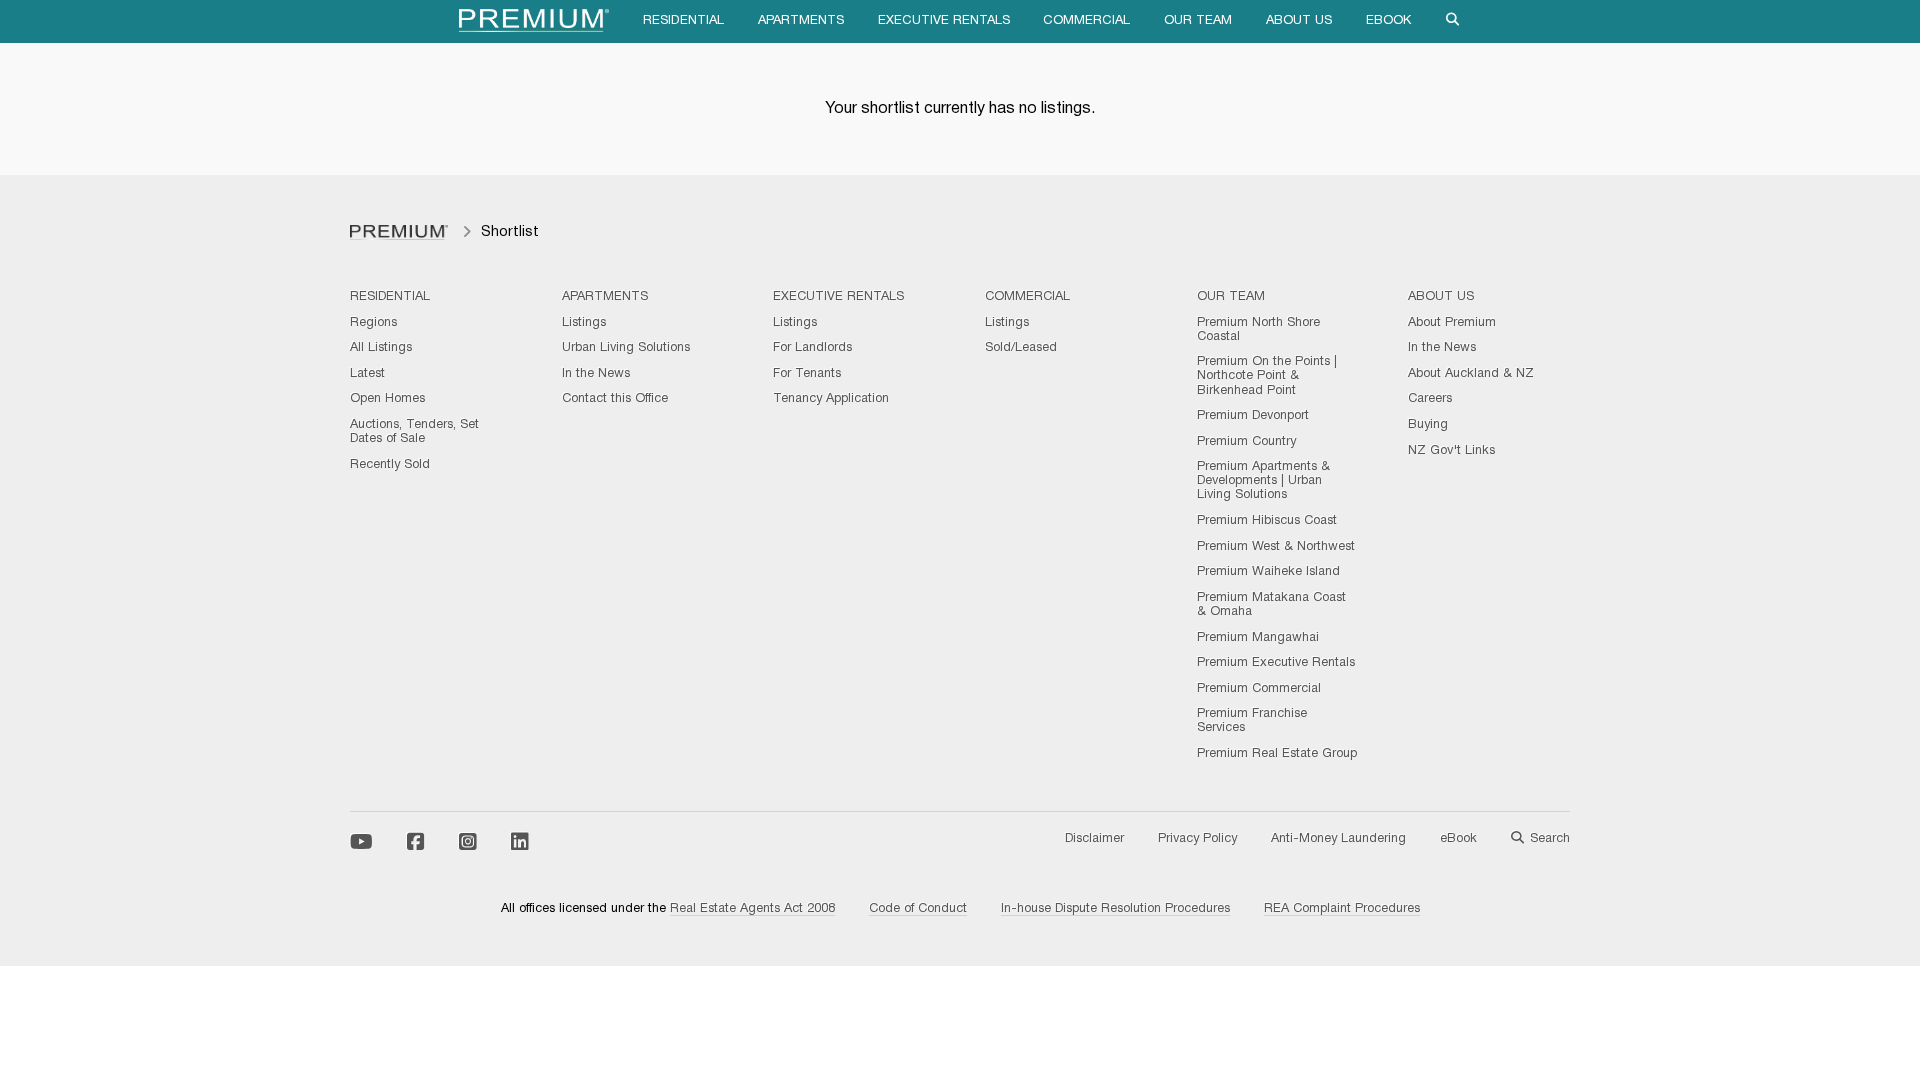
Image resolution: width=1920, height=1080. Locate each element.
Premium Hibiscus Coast (1267, 521)
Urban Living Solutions (626, 348)
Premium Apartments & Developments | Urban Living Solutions (1263, 481)
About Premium (1452, 323)
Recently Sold (390, 465)
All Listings (381, 348)
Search (1550, 839)
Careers (1430, 399)
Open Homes (387, 399)
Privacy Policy (1197, 839)
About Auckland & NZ (1471, 374)
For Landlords (812, 348)
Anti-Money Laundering (1338, 839)
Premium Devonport (1253, 416)
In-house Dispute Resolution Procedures (1115, 909)
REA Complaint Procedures (1342, 909)
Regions (373, 323)
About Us (1299, 21)
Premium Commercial (1259, 689)
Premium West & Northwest (1276, 547)
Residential (683, 21)
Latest (367, 374)
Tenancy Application (831, 399)
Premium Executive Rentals (1276, 663)
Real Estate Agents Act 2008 (752, 909)
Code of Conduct (918, 909)
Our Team (1198, 21)
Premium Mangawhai (1258, 638)
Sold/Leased (1021, 348)
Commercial (1086, 21)
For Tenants (807, 374)
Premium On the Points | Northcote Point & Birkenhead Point (1267, 376)
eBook (1388, 21)
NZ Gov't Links (1451, 451)
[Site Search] (1453, 21)
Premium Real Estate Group (1277, 754)
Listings (584, 323)
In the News (596, 374)
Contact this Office (615, 399)
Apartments (801, 21)
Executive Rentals (944, 21)
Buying (1428, 425)
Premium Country (1246, 442)
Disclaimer (1094, 839)
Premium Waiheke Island (1268, 572)
